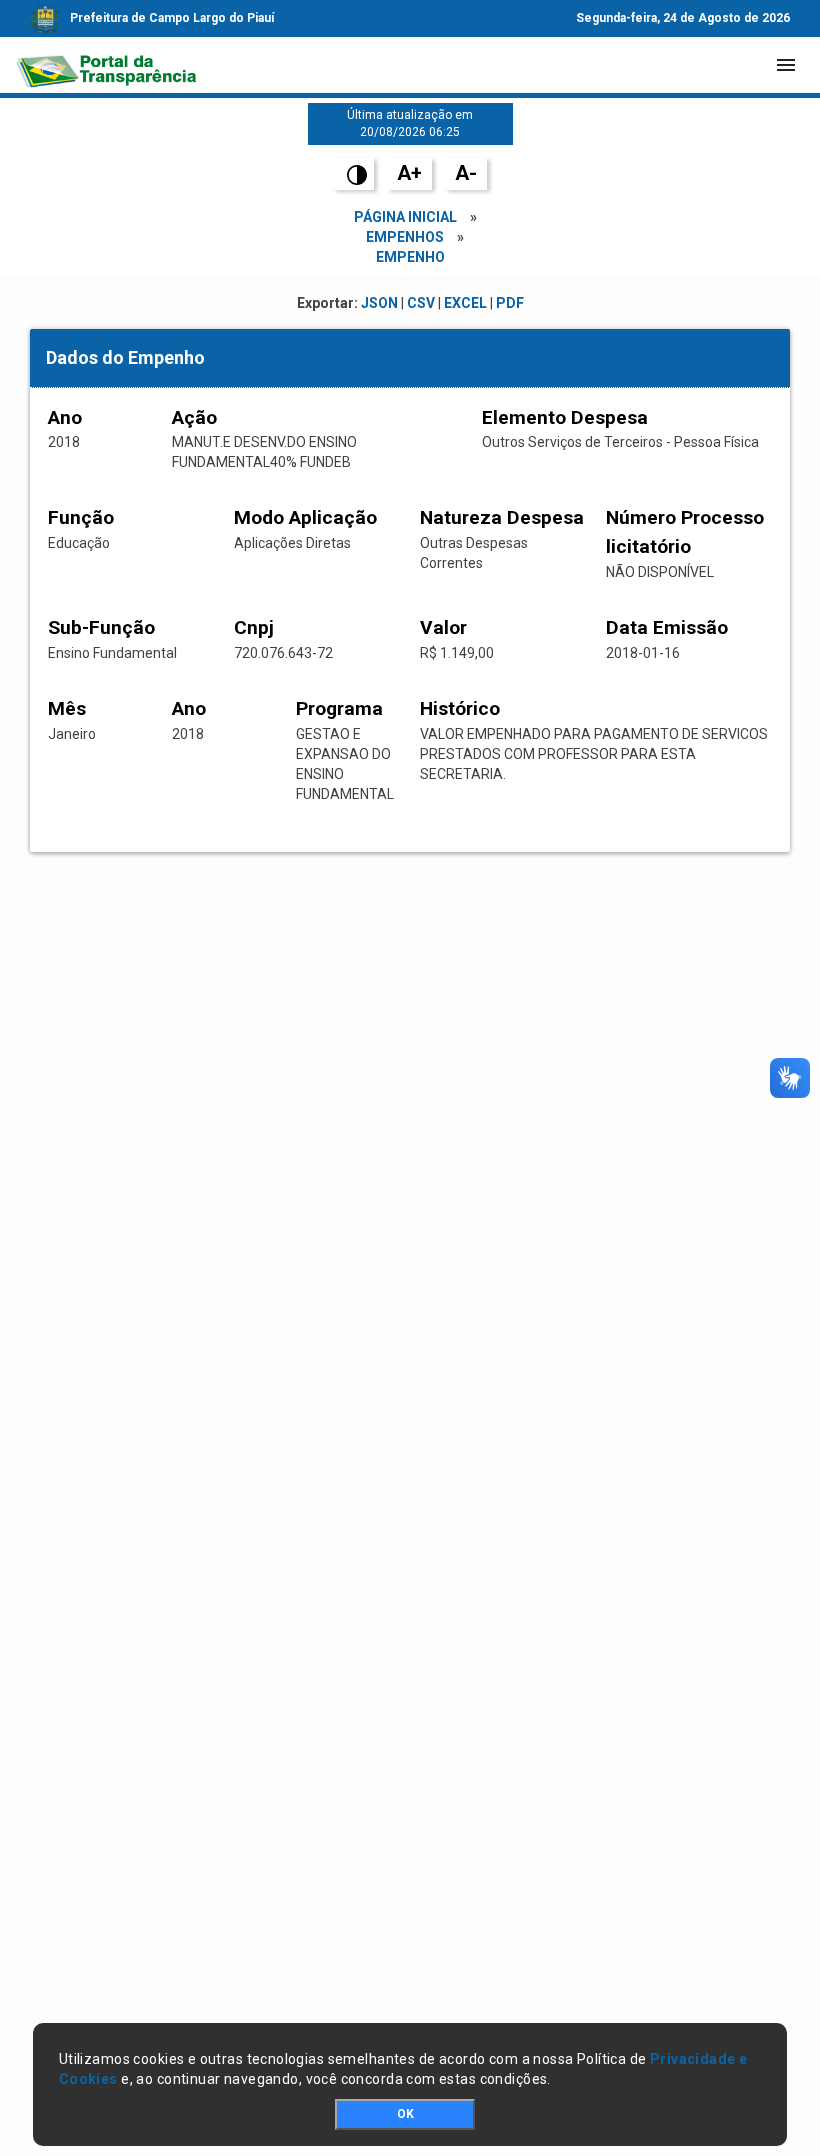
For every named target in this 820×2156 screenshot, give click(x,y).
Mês (67, 708)
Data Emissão (667, 627)
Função (81, 517)
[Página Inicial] (106, 65)
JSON (379, 303)
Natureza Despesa (502, 517)
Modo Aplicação (305, 517)
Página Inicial (405, 217)
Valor (443, 627)
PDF (510, 303)
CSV (421, 303)
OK (405, 2114)
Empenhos (405, 237)
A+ (409, 173)
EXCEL (465, 303)
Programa (339, 708)
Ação (194, 417)
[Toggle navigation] (786, 65)
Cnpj (254, 627)
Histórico (460, 708)
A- (466, 173)
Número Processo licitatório (685, 532)
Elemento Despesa (565, 417)
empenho (410, 257)
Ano (65, 417)
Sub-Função (101, 627)
